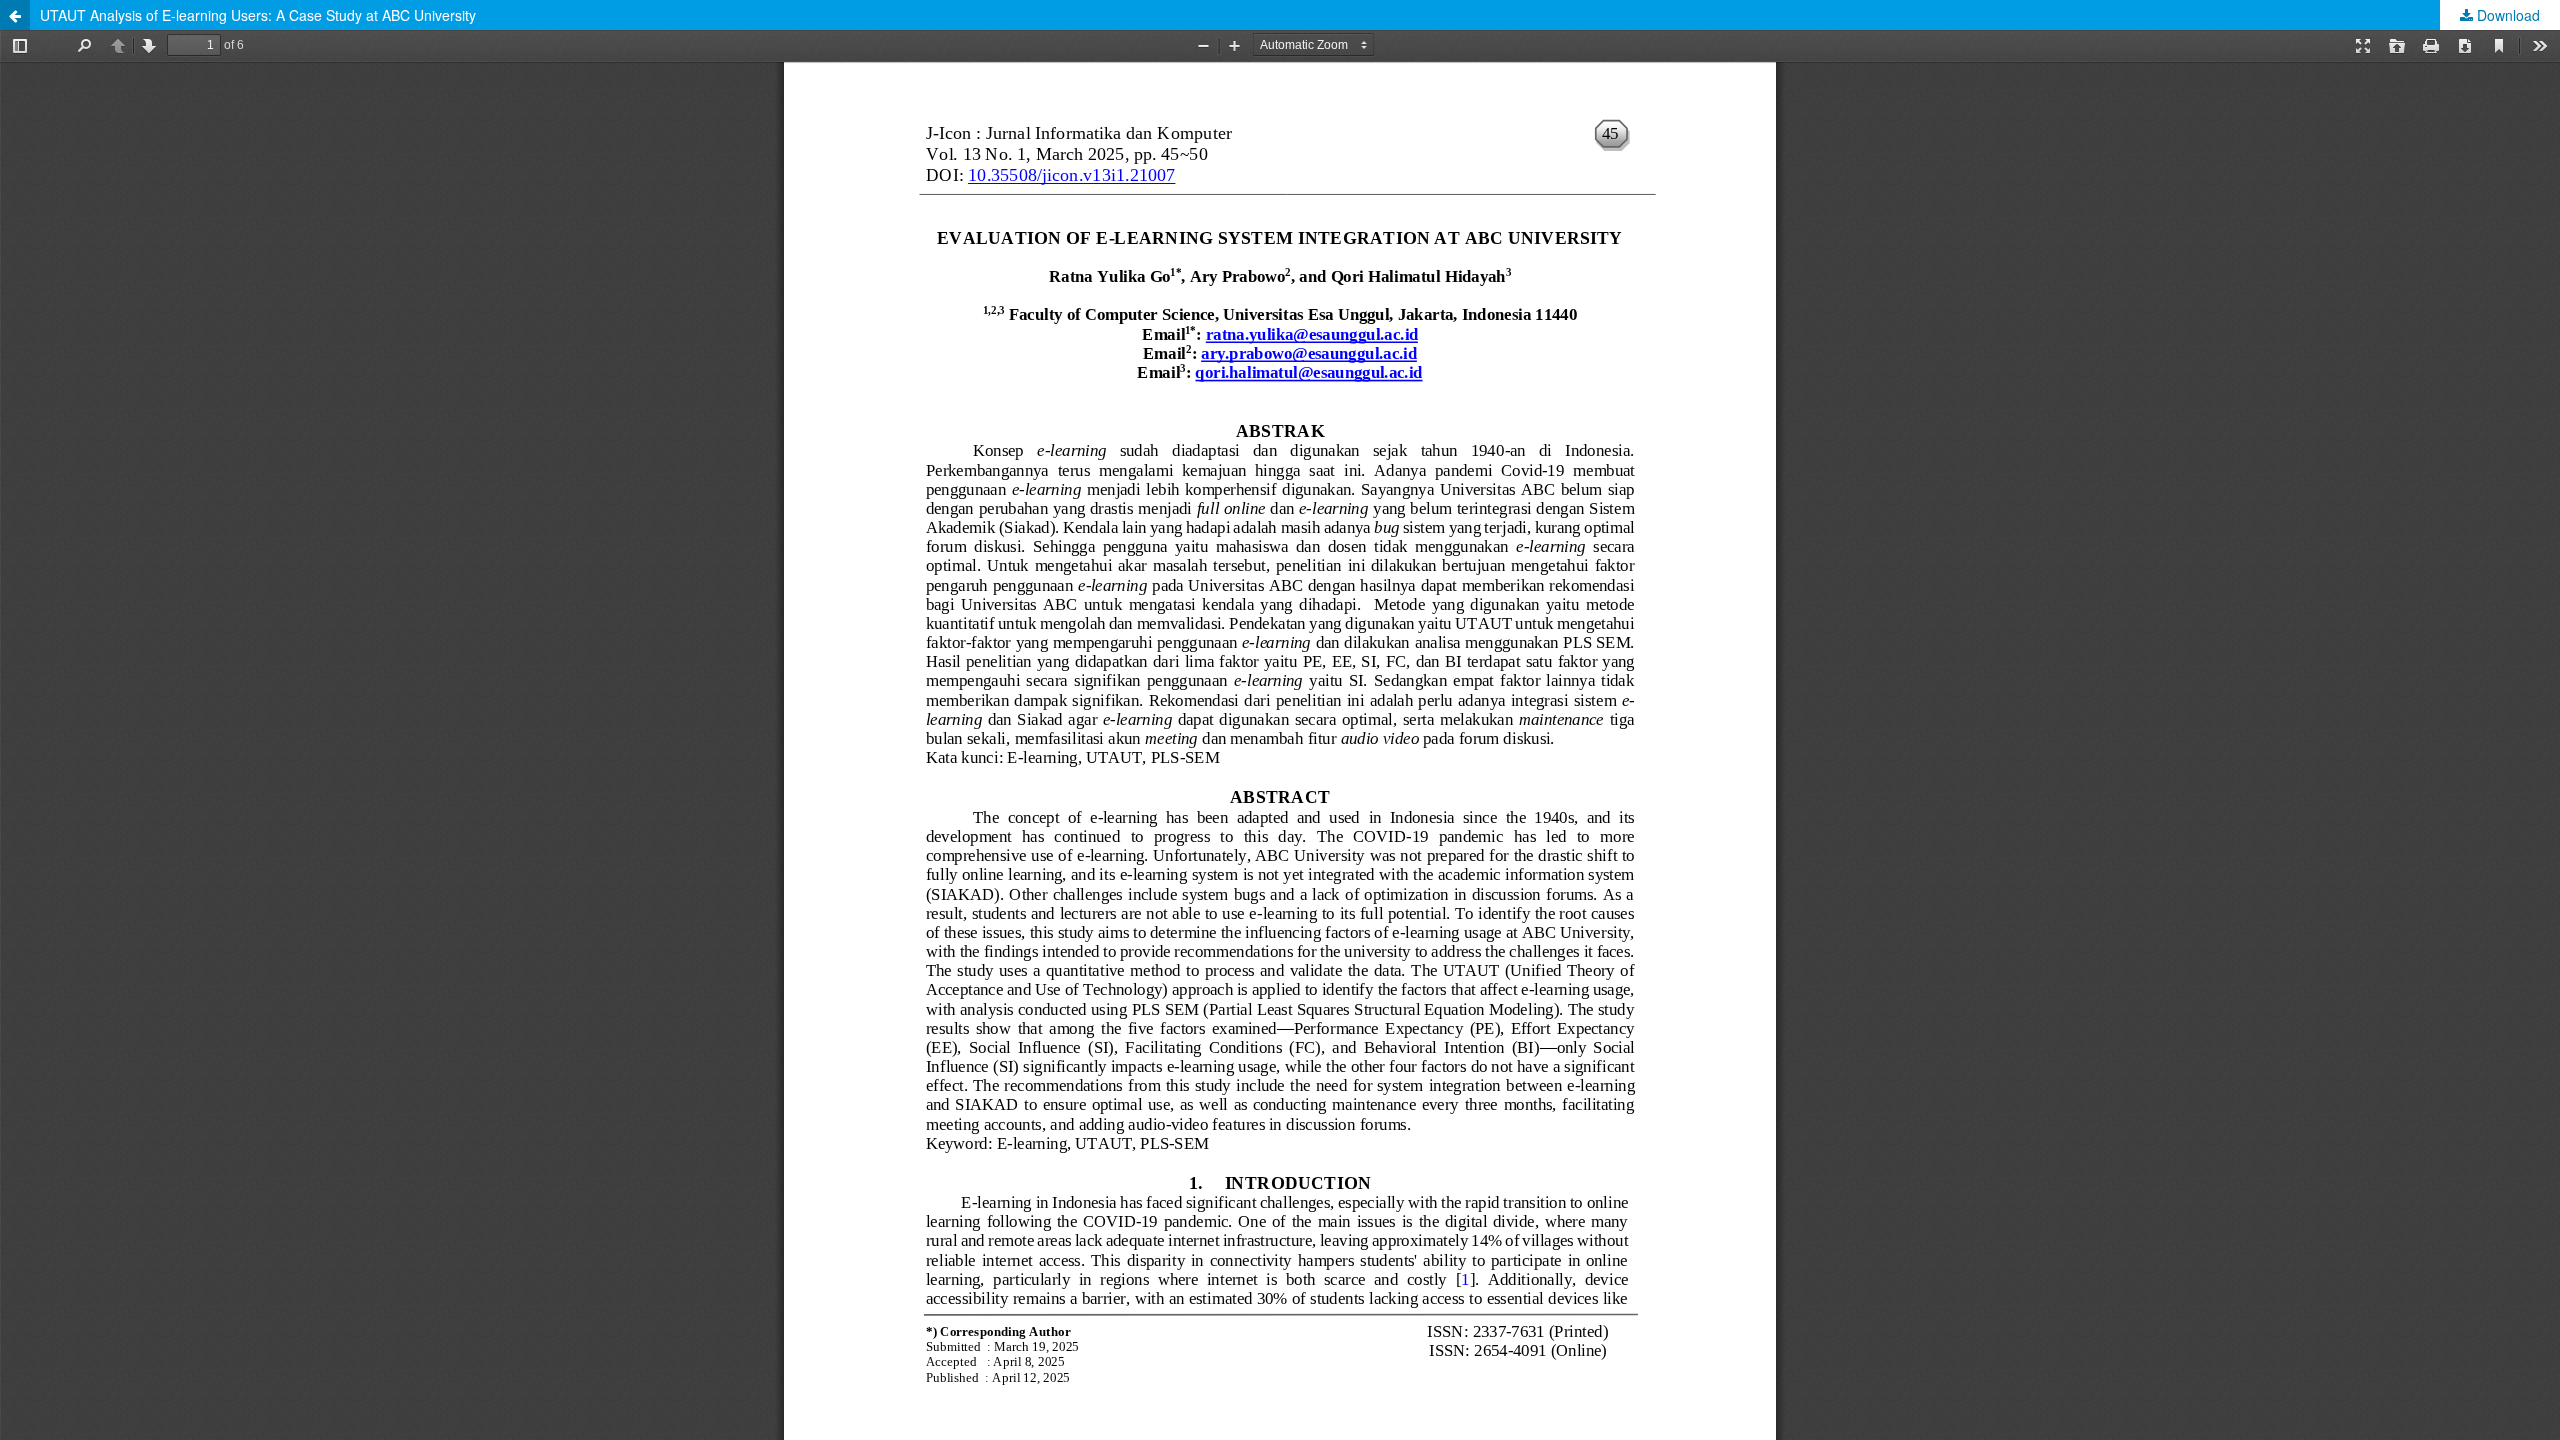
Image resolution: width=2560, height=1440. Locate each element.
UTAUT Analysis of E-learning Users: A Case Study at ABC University (258, 15)
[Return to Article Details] (15, 15)
